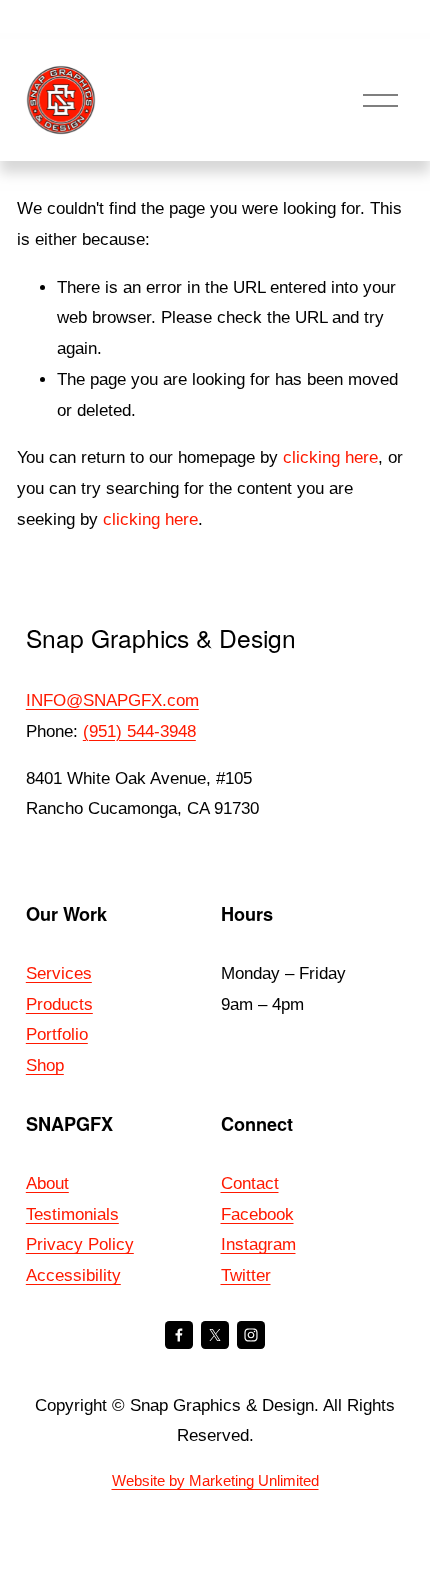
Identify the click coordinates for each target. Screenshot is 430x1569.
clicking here (330, 457)
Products (59, 1004)
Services (59, 973)
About (47, 1183)
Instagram (258, 1244)
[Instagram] (251, 1335)
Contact (250, 1183)
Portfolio (57, 1034)
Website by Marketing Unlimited (215, 1480)
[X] (215, 1335)
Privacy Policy (80, 1244)
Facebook (257, 1214)
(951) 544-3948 (139, 731)
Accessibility (73, 1275)
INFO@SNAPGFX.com (112, 700)
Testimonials (72, 1214)
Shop (45, 1065)
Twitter (246, 1275)
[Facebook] (179, 1335)
